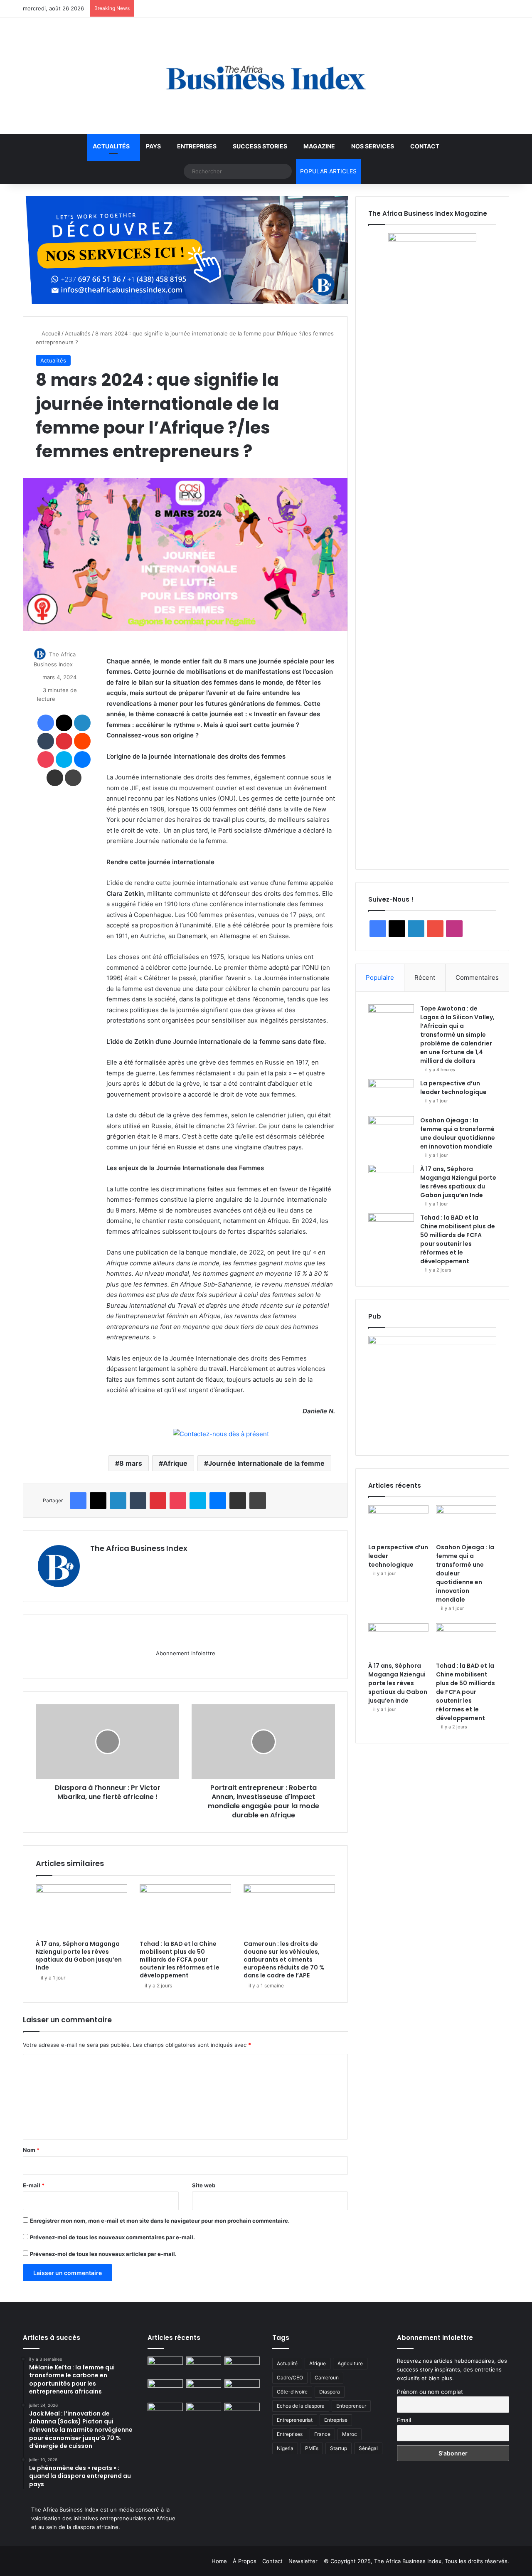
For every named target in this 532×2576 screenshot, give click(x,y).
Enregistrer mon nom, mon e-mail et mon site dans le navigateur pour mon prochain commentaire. (160, 2221)
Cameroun (327, 2378)
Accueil (50, 333)
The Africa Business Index (139, 1548)
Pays (153, 146)
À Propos (245, 2561)
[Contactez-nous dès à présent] (221, 1434)
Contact (425, 146)
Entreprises (197, 146)
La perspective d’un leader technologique (453, 1088)
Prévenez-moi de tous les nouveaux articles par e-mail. (103, 2254)
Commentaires (477, 977)
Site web (204, 2185)
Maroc (350, 2434)
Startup (339, 2448)
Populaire (380, 977)
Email (404, 2420)
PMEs (312, 2448)
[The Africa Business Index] (266, 76)
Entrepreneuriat (295, 2420)
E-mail (34, 2185)
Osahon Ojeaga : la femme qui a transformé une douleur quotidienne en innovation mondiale (458, 1133)
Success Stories (260, 146)
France (322, 2434)
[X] (115, 1563)
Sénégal (368, 2448)
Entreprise (336, 2420)
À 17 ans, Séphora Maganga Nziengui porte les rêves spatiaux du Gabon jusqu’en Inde (79, 1956)
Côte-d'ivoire (292, 2392)
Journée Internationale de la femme (266, 1463)
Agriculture (350, 2363)
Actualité (287, 2363)
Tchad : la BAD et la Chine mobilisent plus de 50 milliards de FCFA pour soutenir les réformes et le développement (180, 1960)
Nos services (373, 146)
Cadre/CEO (290, 2378)
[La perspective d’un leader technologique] (391, 1095)
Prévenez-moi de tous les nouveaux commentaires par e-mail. (112, 2237)
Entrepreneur (351, 2406)
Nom (31, 2150)
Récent (425, 977)
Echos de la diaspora (301, 2406)
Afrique (175, 1463)
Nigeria (285, 2448)
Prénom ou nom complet (430, 2392)
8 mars (131, 1463)
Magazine (319, 146)
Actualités (111, 146)
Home (219, 2561)
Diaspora (330, 2392)
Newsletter (303, 2561)
